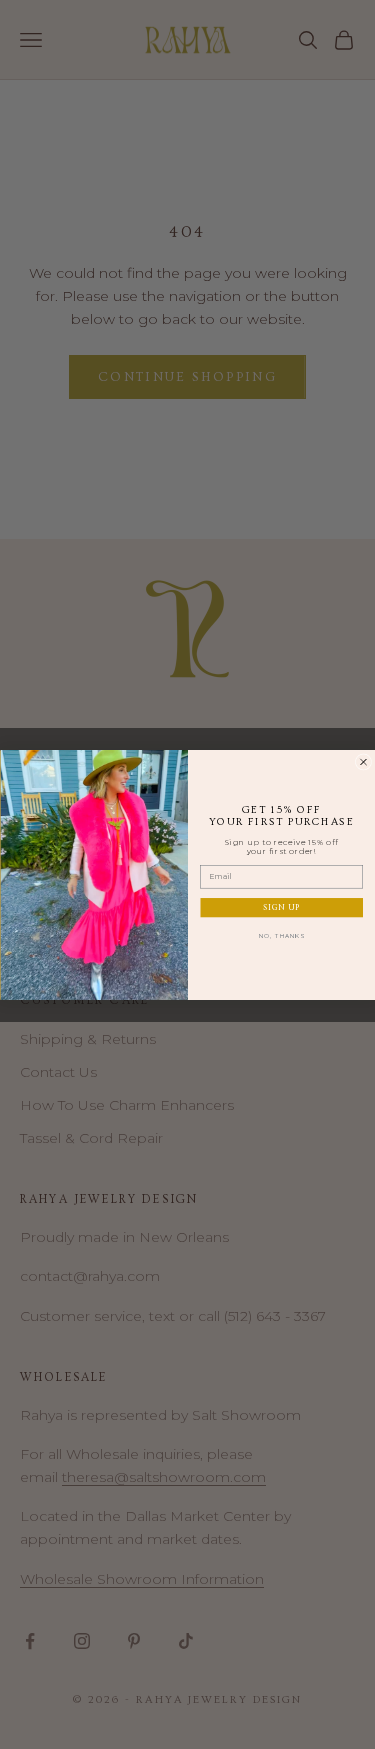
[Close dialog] (363, 761)
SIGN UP (281, 907)
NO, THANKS (281, 935)
